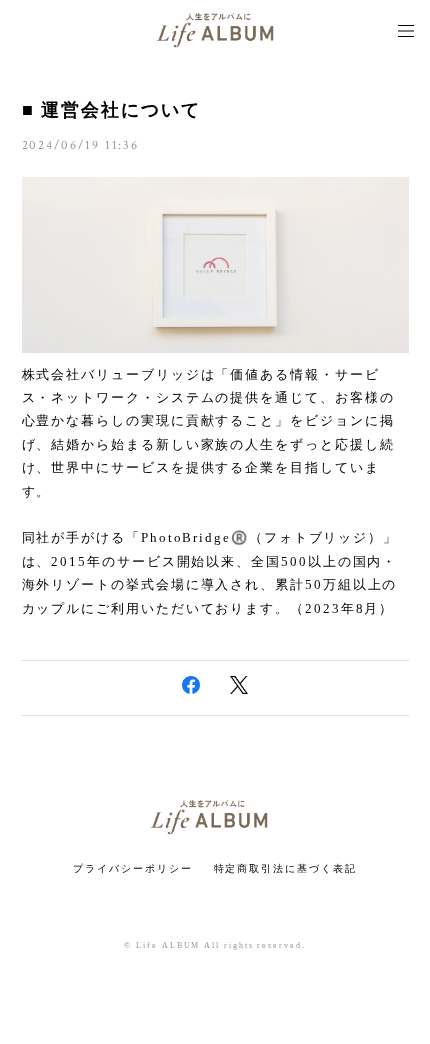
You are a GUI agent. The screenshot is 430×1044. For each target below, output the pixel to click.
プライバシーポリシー (132, 868)
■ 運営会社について (111, 110)
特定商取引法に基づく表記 (285, 868)
